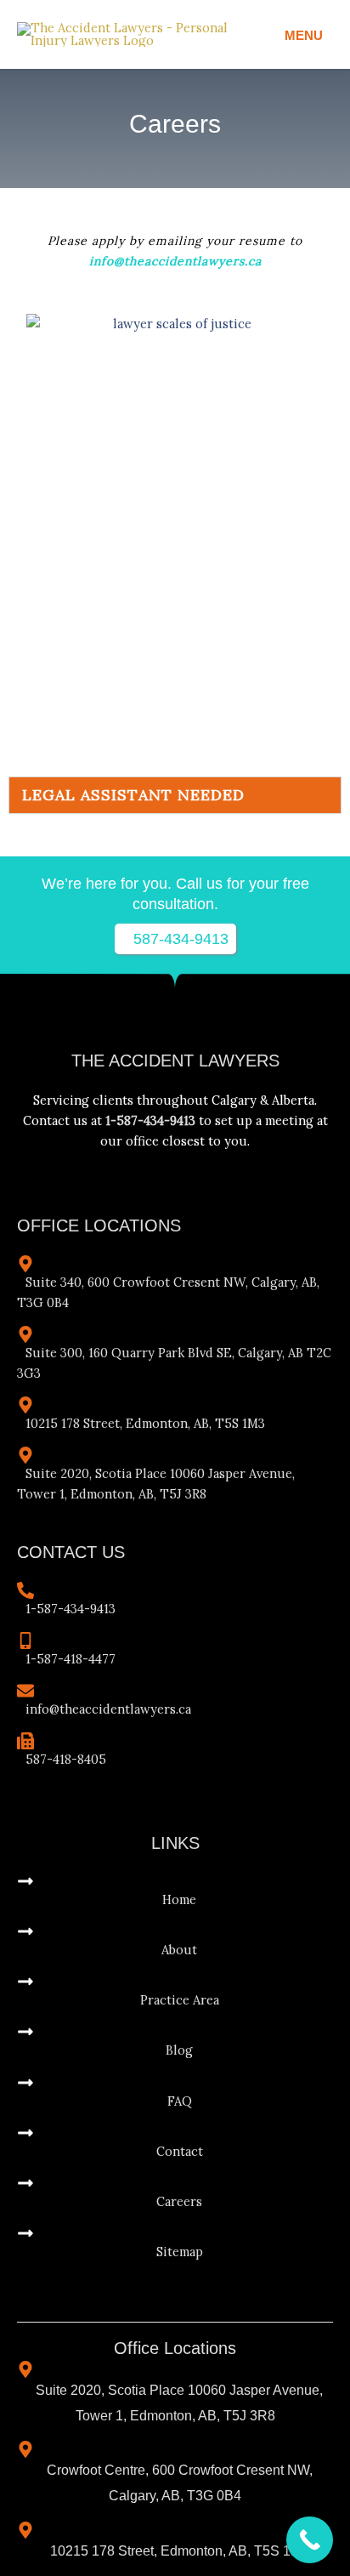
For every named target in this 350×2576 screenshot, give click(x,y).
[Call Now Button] (310, 2540)
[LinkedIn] (206, 1167)
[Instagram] (165, 1167)
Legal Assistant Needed (133, 795)
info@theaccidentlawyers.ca (175, 261)
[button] (175, 795)
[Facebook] (144, 1167)
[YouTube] (185, 1167)
